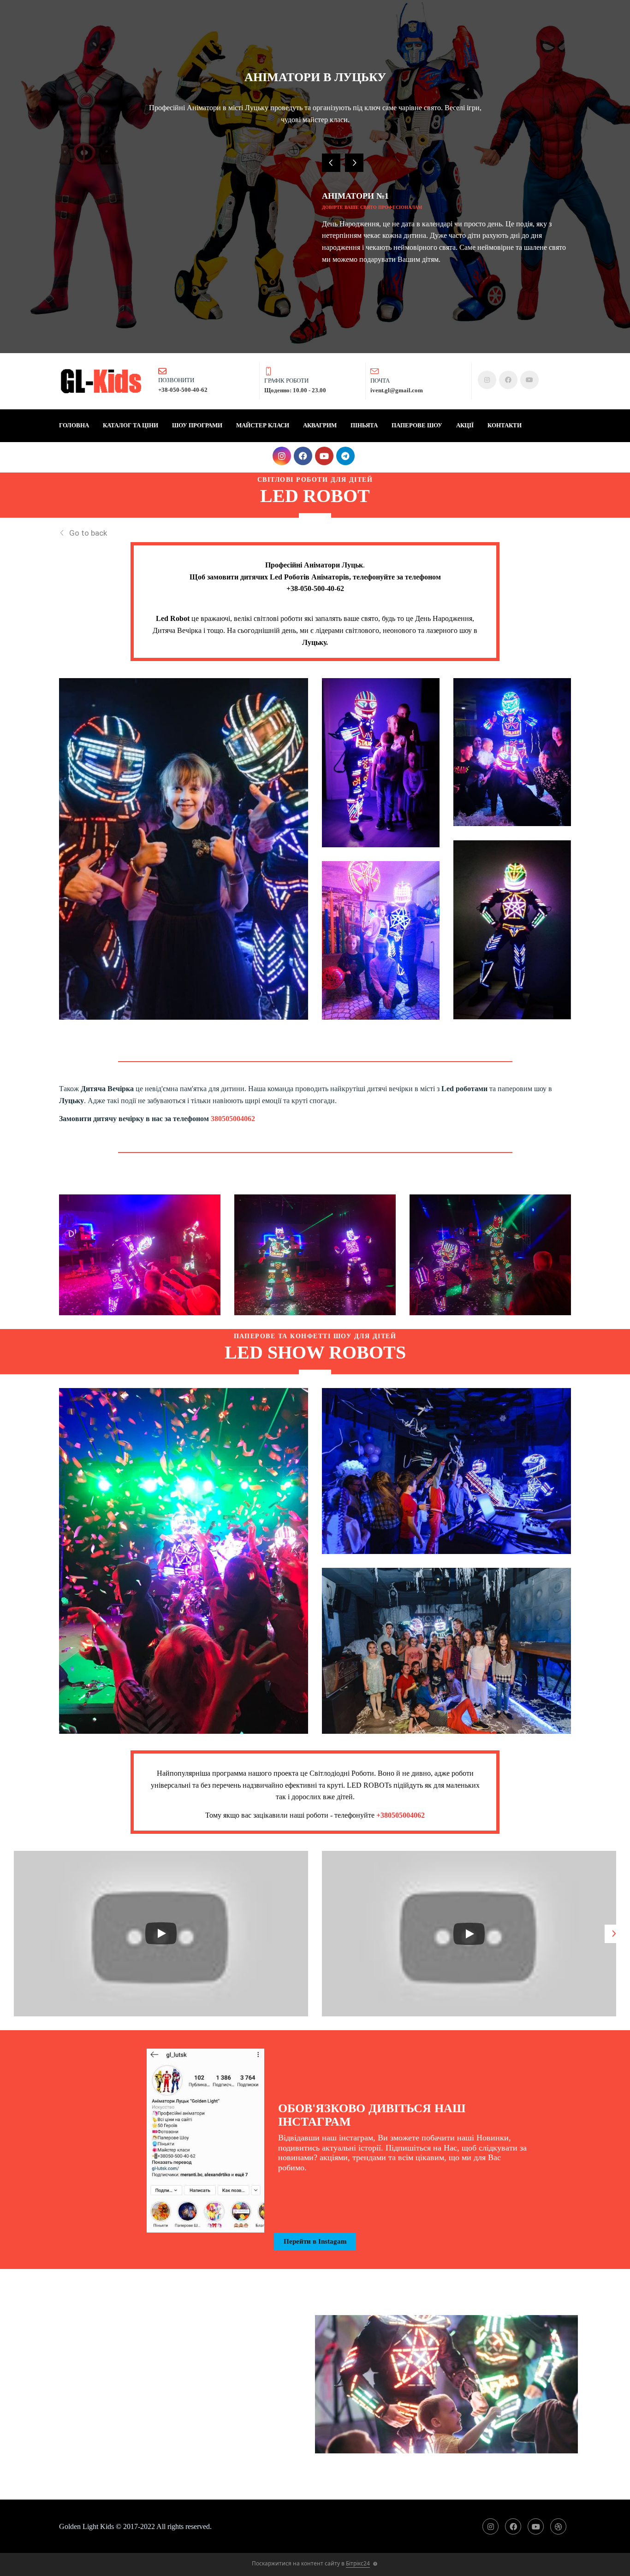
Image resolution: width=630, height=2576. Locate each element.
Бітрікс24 (358, 2563)
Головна (74, 425)
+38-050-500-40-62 (315, 588)
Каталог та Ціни (131, 425)
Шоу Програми (197, 425)
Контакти (505, 425)
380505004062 (233, 1119)
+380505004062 (401, 1815)
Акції (465, 425)
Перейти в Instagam (315, 2241)
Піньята (364, 425)
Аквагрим (320, 425)
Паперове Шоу (417, 425)
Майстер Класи (263, 425)
